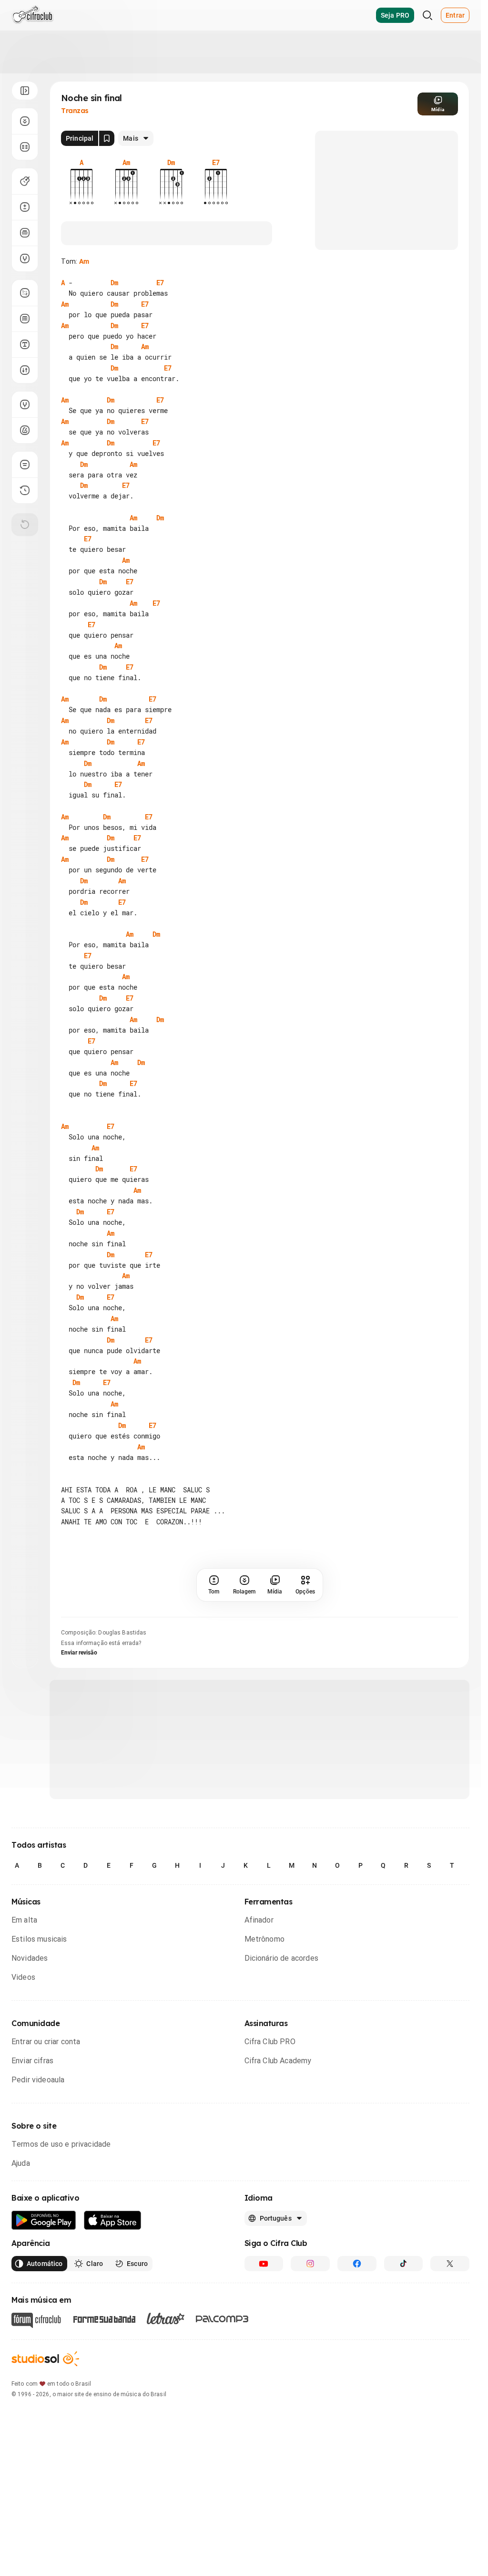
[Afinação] (25, 259)
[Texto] (25, 344)
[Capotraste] (25, 233)
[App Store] (113, 2220)
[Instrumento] (25, 181)
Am (84, 261)
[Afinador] (25, 404)
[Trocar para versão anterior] (25, 490)
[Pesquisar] (427, 15)
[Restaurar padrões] (25, 525)
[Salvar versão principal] (107, 138)
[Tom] (25, 207)
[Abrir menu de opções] (25, 91)
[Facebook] (357, 2264)
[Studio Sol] (45, 2359)
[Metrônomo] (25, 430)
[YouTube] (264, 2264)
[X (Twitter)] (450, 2264)
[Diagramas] (25, 319)
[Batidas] (25, 370)
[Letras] (166, 2318)
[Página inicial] (33, 15)
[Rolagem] (25, 121)
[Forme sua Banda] (104, 2319)
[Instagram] (310, 2264)
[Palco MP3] (222, 2319)
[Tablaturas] (25, 293)
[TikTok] (404, 2264)
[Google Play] (44, 2220)
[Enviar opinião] (25, 465)
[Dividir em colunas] (25, 147)
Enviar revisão (79, 1653)
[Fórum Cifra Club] (36, 2320)
